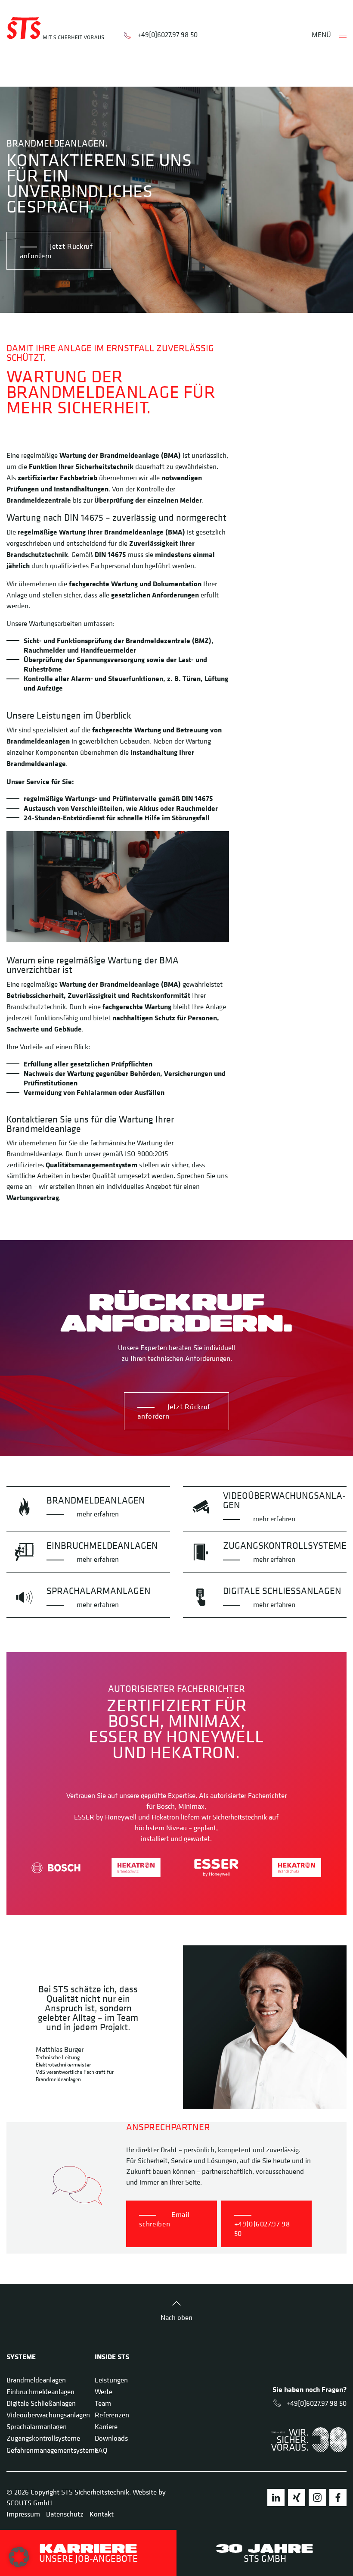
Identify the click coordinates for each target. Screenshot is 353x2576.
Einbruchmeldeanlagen (40, 2392)
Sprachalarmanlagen (37, 2426)
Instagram (317, 2498)
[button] (19, 2557)
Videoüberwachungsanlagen (48, 2415)
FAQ (101, 2450)
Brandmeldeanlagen (36, 2380)
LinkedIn (276, 2498)
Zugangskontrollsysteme (43, 2438)
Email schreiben (164, 2219)
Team (103, 2403)
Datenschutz (65, 2514)
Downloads (111, 2438)
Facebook (338, 2498)
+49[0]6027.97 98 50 (167, 34)
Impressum (23, 2514)
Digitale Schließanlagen (41, 2403)
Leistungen (111, 2380)
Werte (104, 2392)
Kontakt (102, 2514)
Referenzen (112, 2415)
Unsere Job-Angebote (88, 2553)
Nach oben (176, 2317)
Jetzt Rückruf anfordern (56, 251)
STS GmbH (265, 2553)
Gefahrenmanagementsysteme (52, 2450)
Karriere (106, 2426)
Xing (297, 2498)
